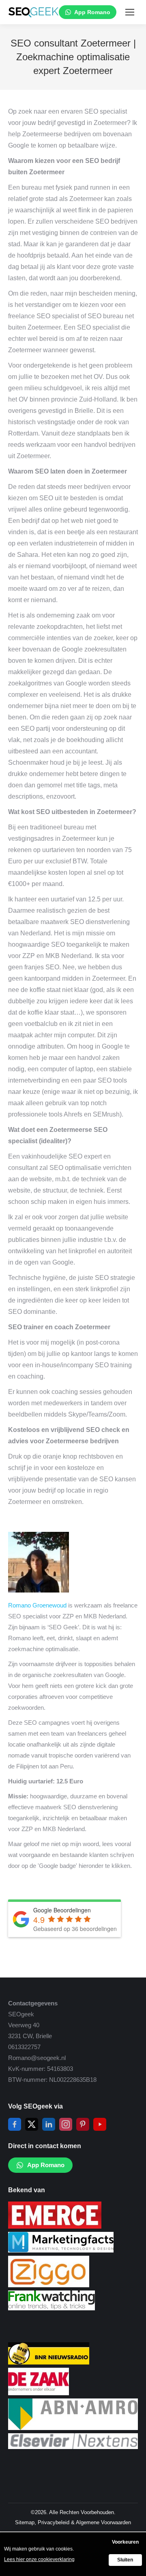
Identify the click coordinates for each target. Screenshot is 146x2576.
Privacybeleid (54, 2522)
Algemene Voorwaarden (103, 2522)
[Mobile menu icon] (130, 12)
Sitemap (25, 2522)
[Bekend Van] (55, 2226)
